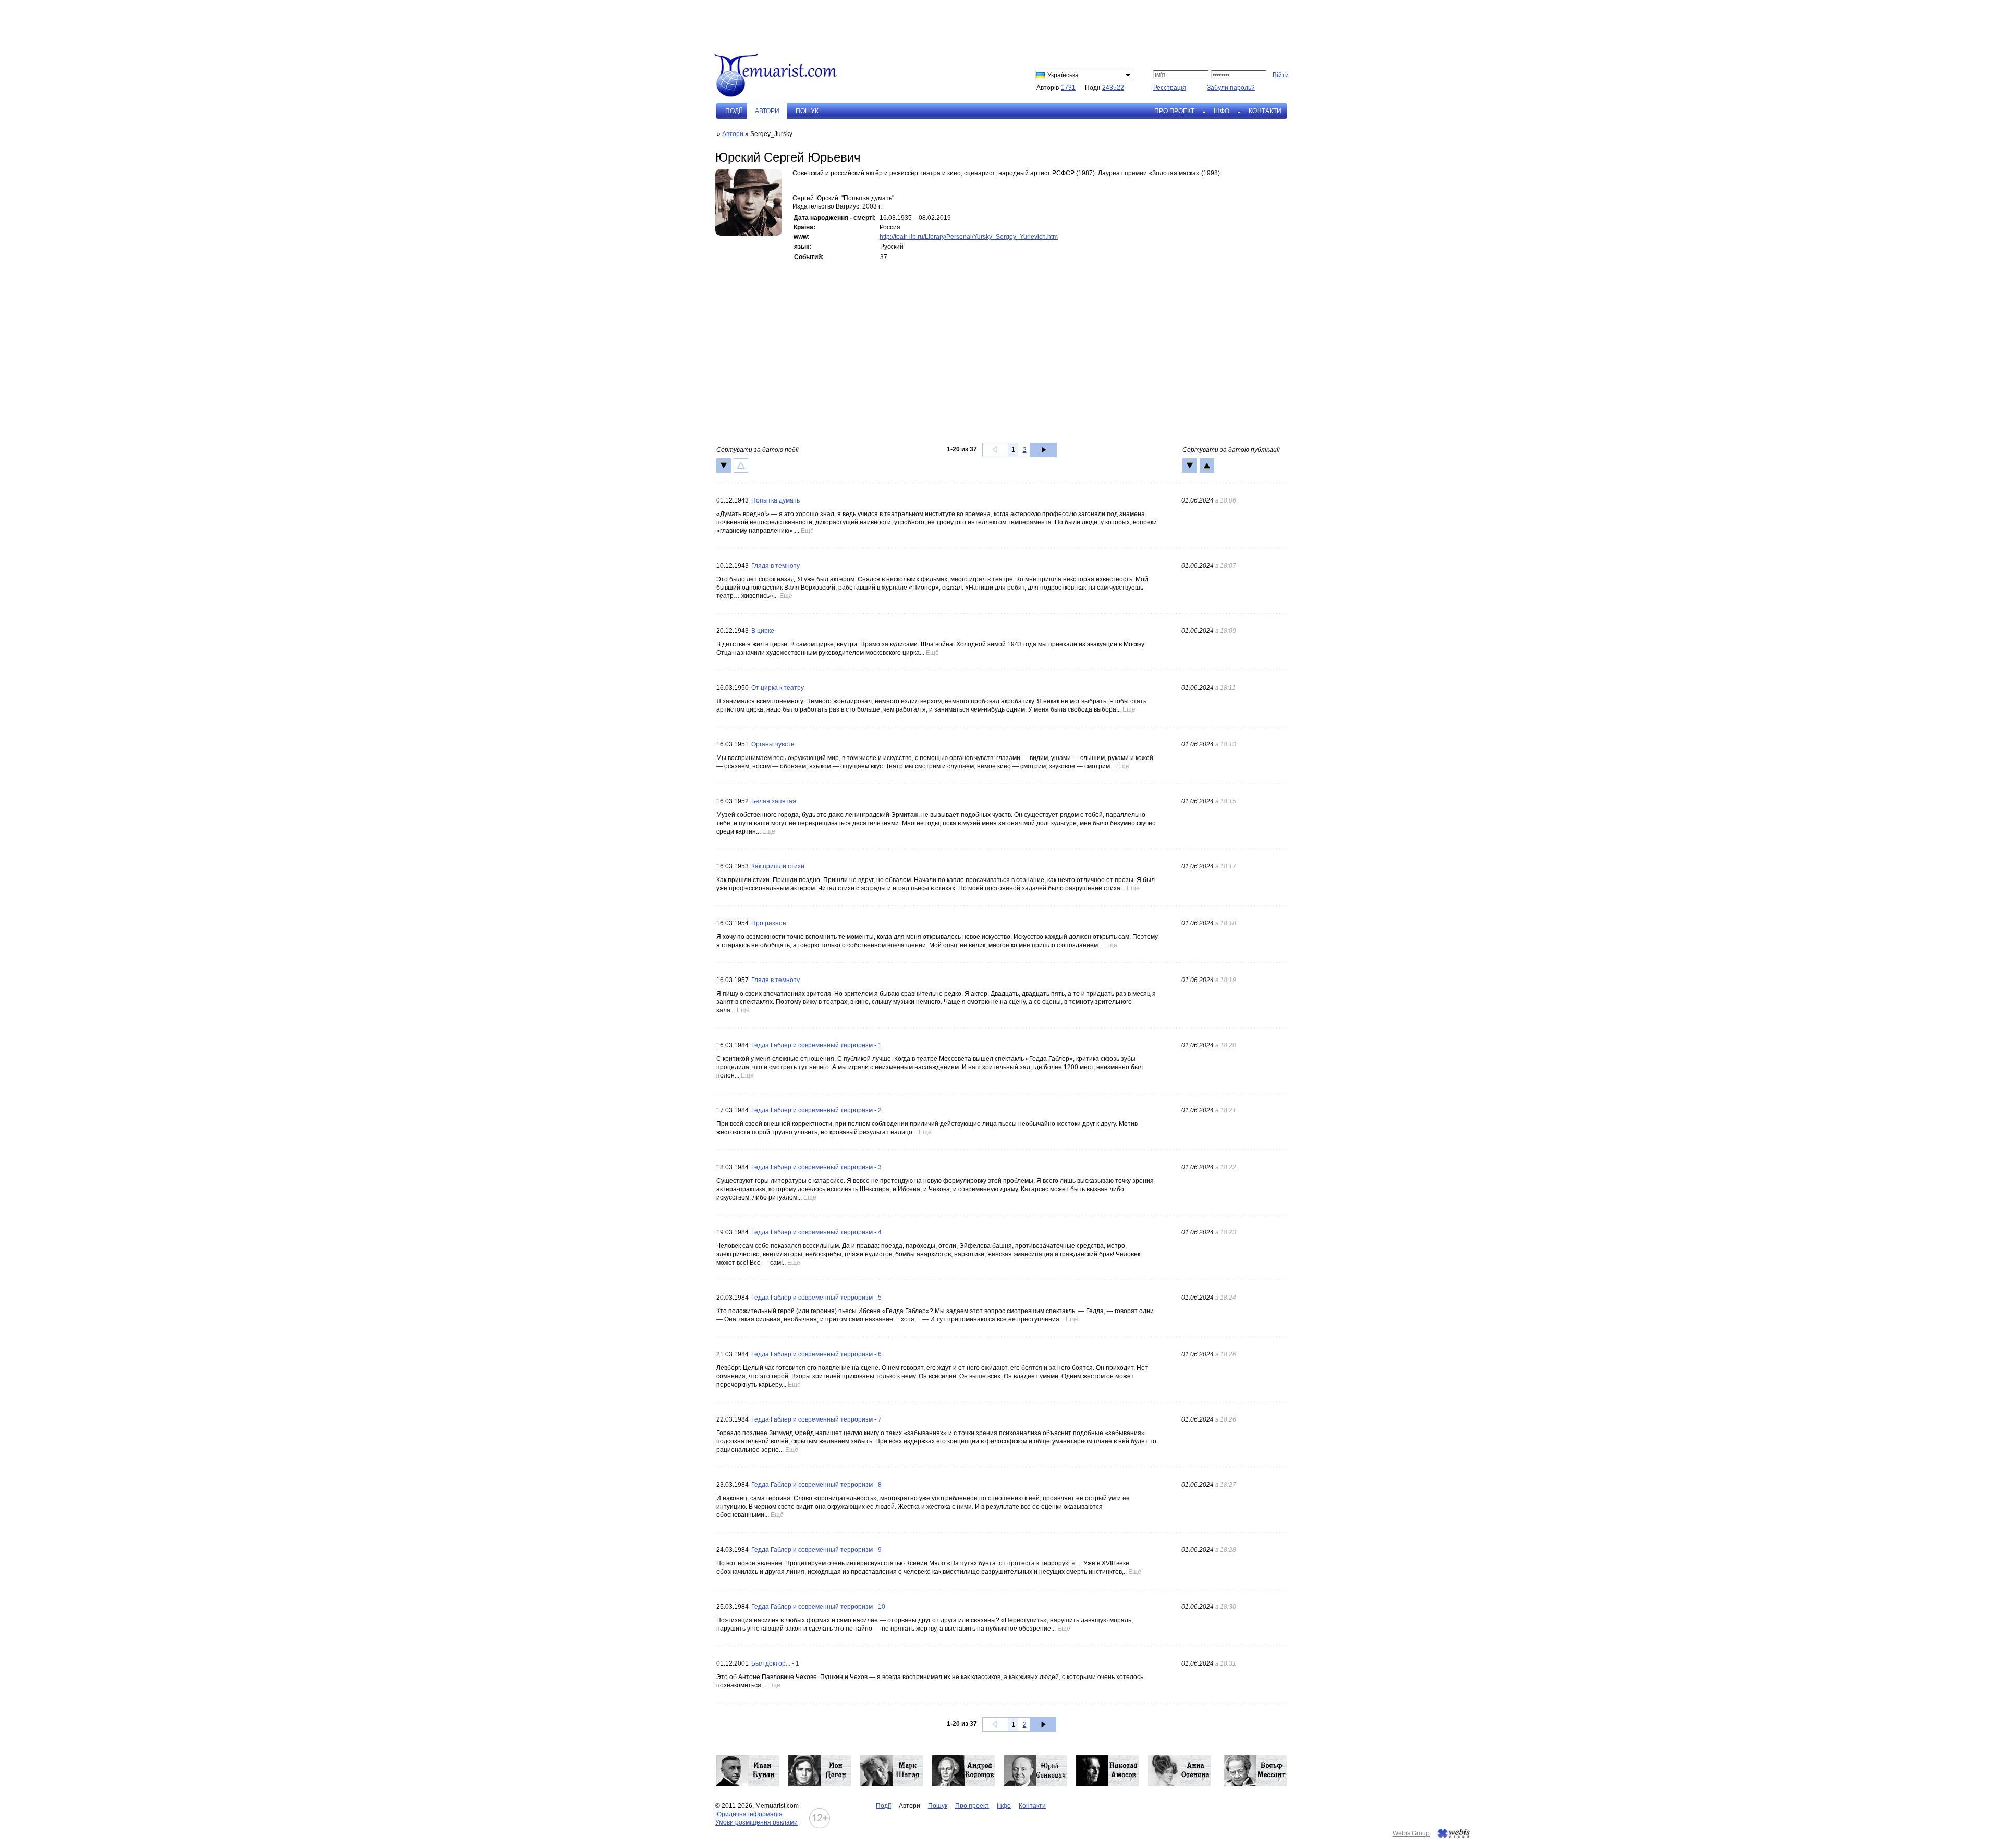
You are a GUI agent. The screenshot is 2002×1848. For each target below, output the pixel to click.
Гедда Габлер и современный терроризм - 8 (816, 1485)
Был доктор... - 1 (775, 1663)
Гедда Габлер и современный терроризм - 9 (816, 1550)
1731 (1068, 88)
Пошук (807, 111)
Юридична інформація (749, 1814)
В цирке (763, 631)
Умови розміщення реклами (756, 1822)
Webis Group (1411, 1833)
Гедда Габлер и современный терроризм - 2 (816, 1110)
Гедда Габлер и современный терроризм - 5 (816, 1298)
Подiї (734, 111)
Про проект (1174, 111)
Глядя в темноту (776, 566)
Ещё (807, 531)
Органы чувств (773, 744)
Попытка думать (776, 500)
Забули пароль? (1231, 88)
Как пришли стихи (778, 866)
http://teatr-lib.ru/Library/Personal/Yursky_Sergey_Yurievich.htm (969, 237)
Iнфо (1222, 111)
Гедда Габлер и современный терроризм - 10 (818, 1607)
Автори (733, 134)
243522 (1113, 88)
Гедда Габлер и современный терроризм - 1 (816, 1045)
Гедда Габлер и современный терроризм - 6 (816, 1354)
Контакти (1265, 111)
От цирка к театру (778, 688)
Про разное (769, 923)
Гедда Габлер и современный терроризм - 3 (816, 1167)
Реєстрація (1170, 88)
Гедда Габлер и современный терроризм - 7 (816, 1419)
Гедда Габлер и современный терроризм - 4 (816, 1232)
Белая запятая (774, 801)
